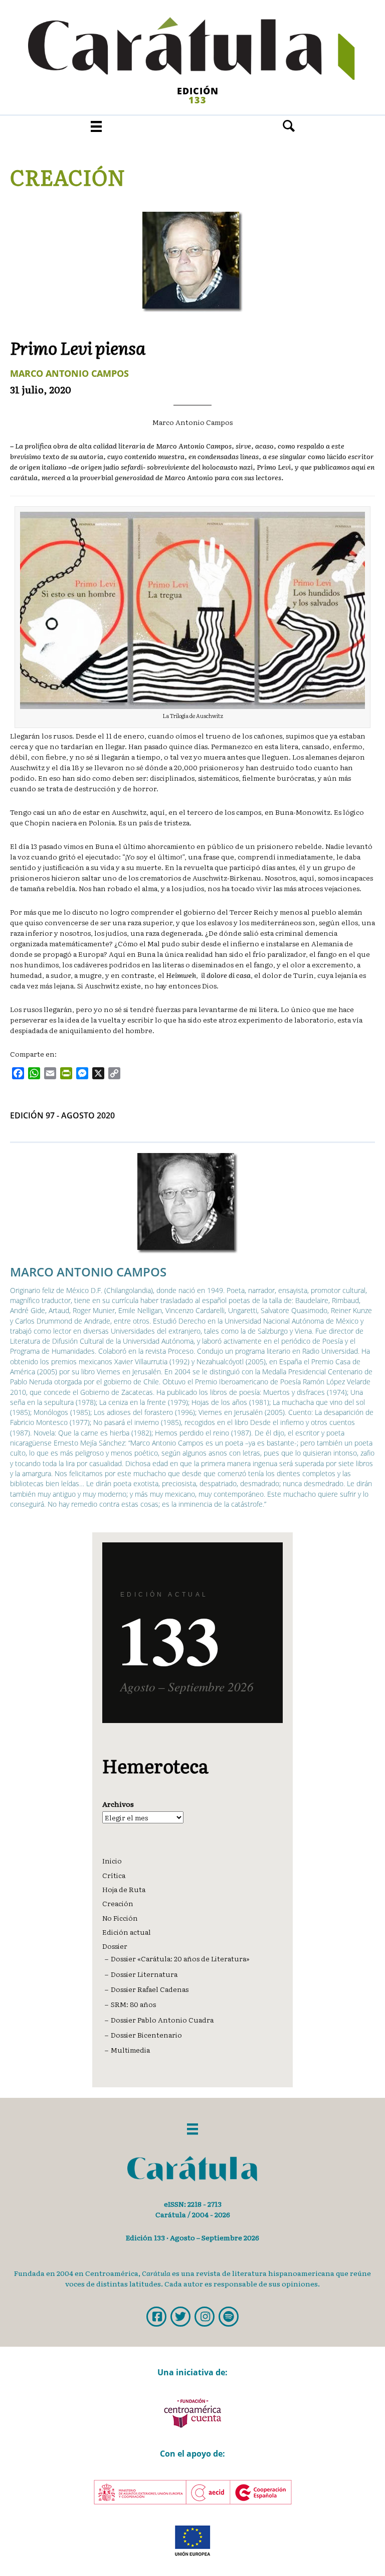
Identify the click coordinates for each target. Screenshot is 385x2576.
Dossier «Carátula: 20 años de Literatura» (180, 1958)
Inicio (112, 1861)
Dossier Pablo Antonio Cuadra (162, 2020)
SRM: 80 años (133, 2004)
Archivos (118, 1804)
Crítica (114, 1875)
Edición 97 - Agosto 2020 (62, 1115)
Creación (68, 177)
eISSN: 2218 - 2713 (193, 2204)
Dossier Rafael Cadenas (150, 1989)
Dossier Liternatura (144, 1974)
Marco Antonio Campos (69, 373)
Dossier (115, 1946)
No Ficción (120, 1918)
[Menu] (96, 126)
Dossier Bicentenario (146, 2035)
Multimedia (130, 2050)
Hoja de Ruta (124, 1889)
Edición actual (127, 1932)
